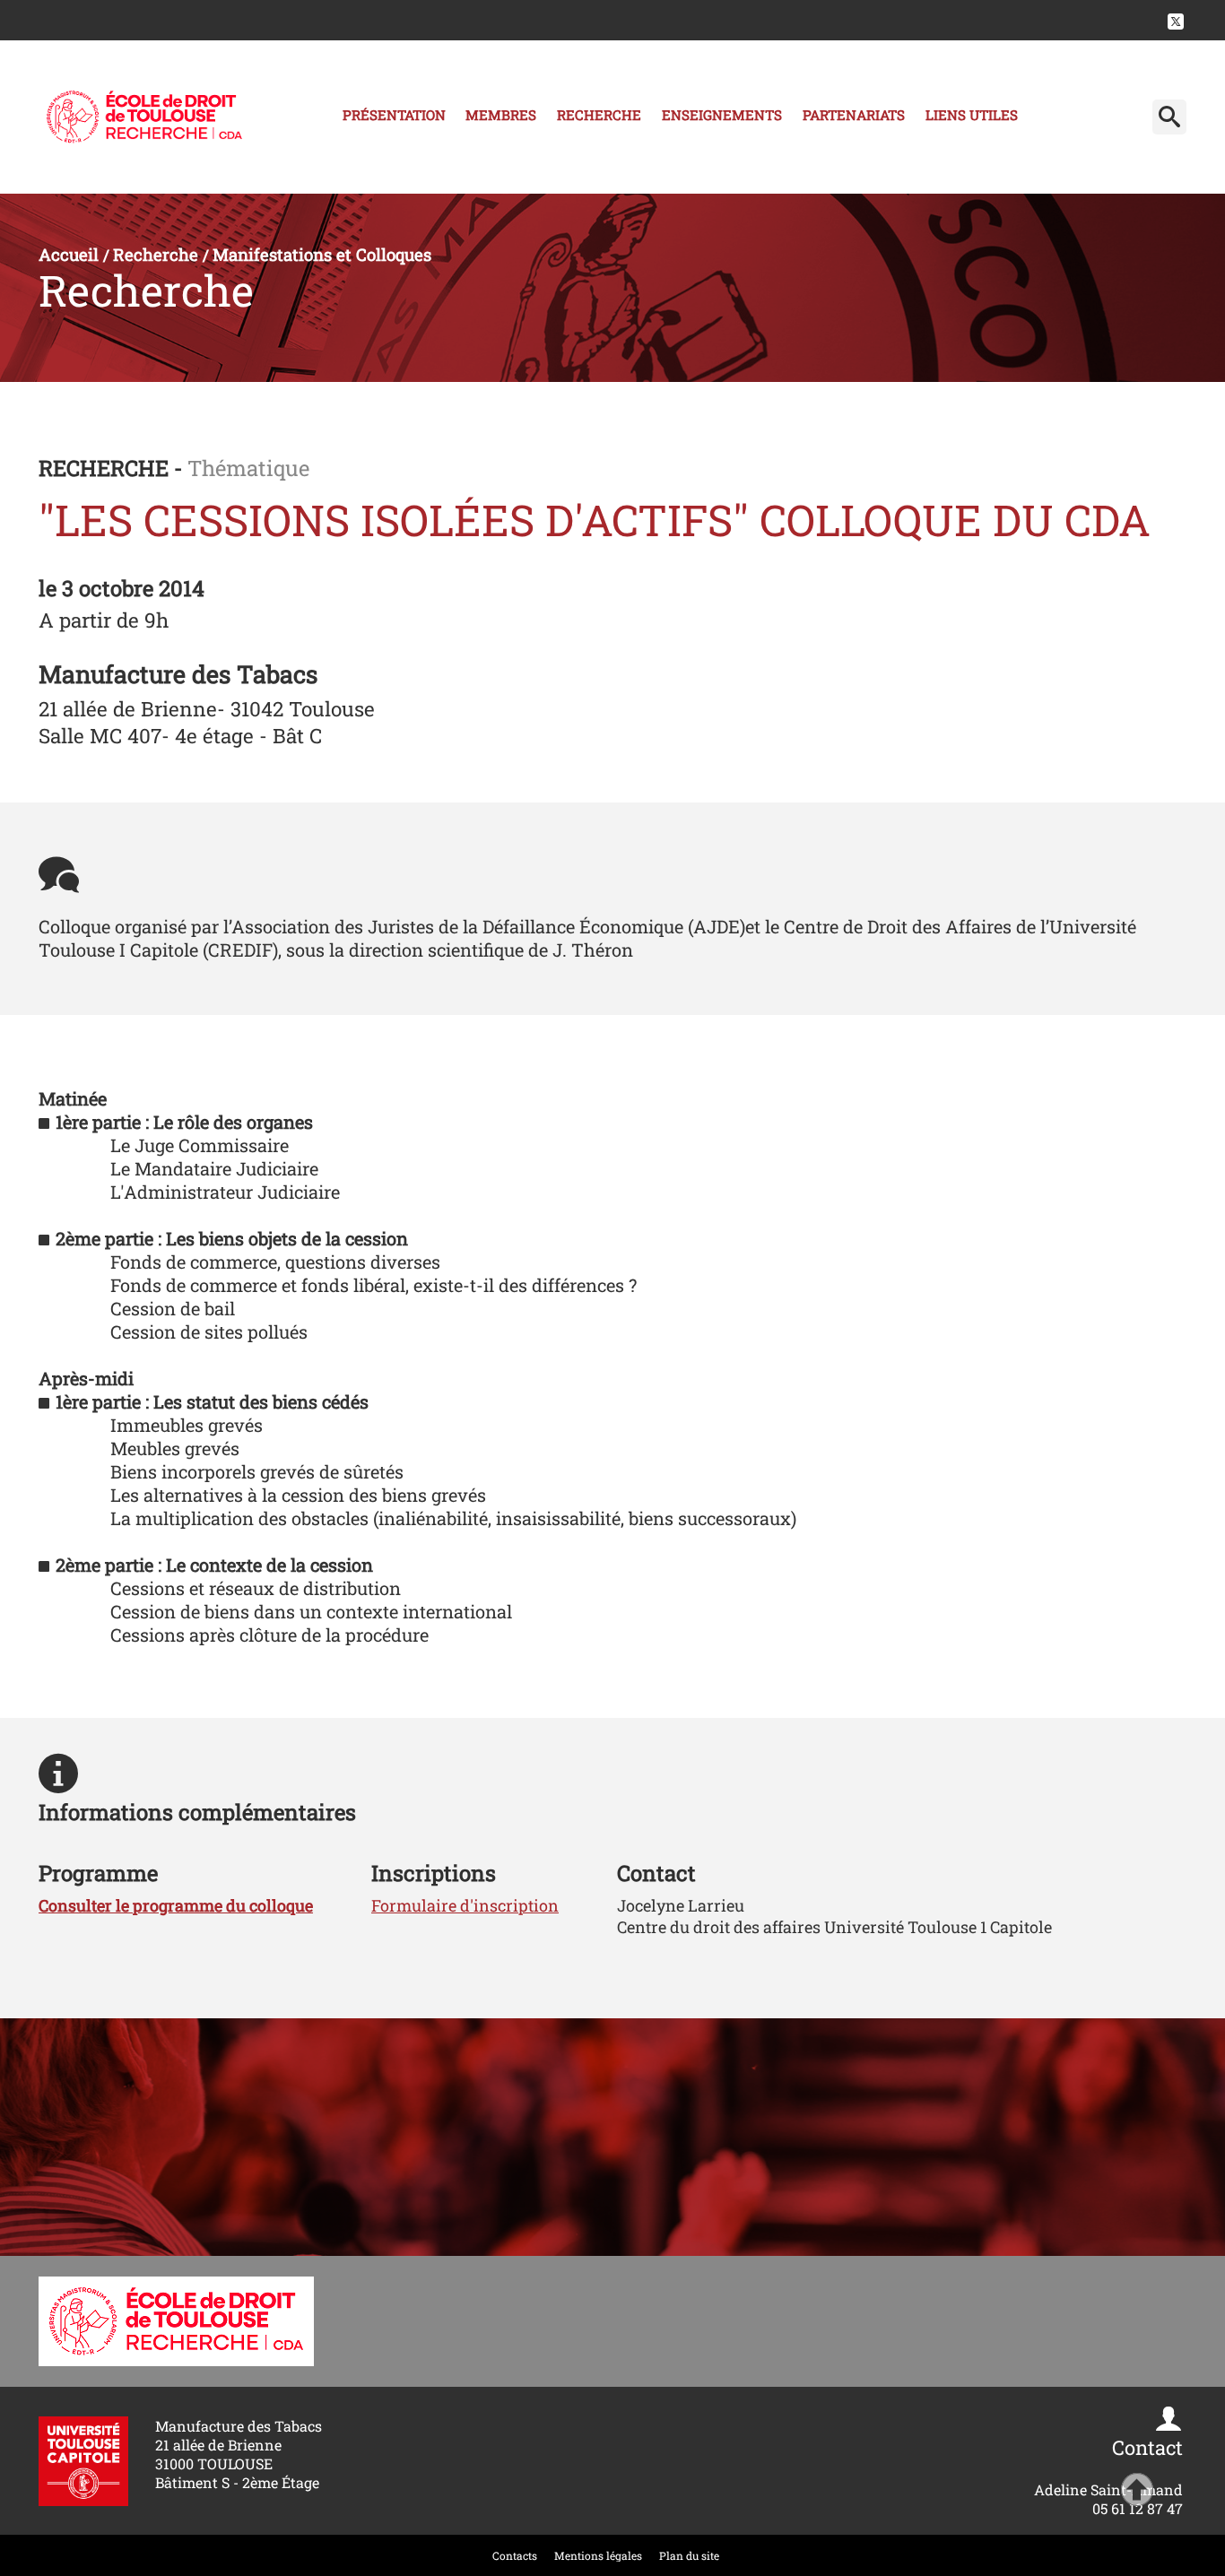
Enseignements (722, 115)
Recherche (599, 115)
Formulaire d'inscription (465, 1905)
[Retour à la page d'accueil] (144, 117)
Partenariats (854, 115)
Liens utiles (972, 115)
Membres (501, 115)
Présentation (394, 115)
